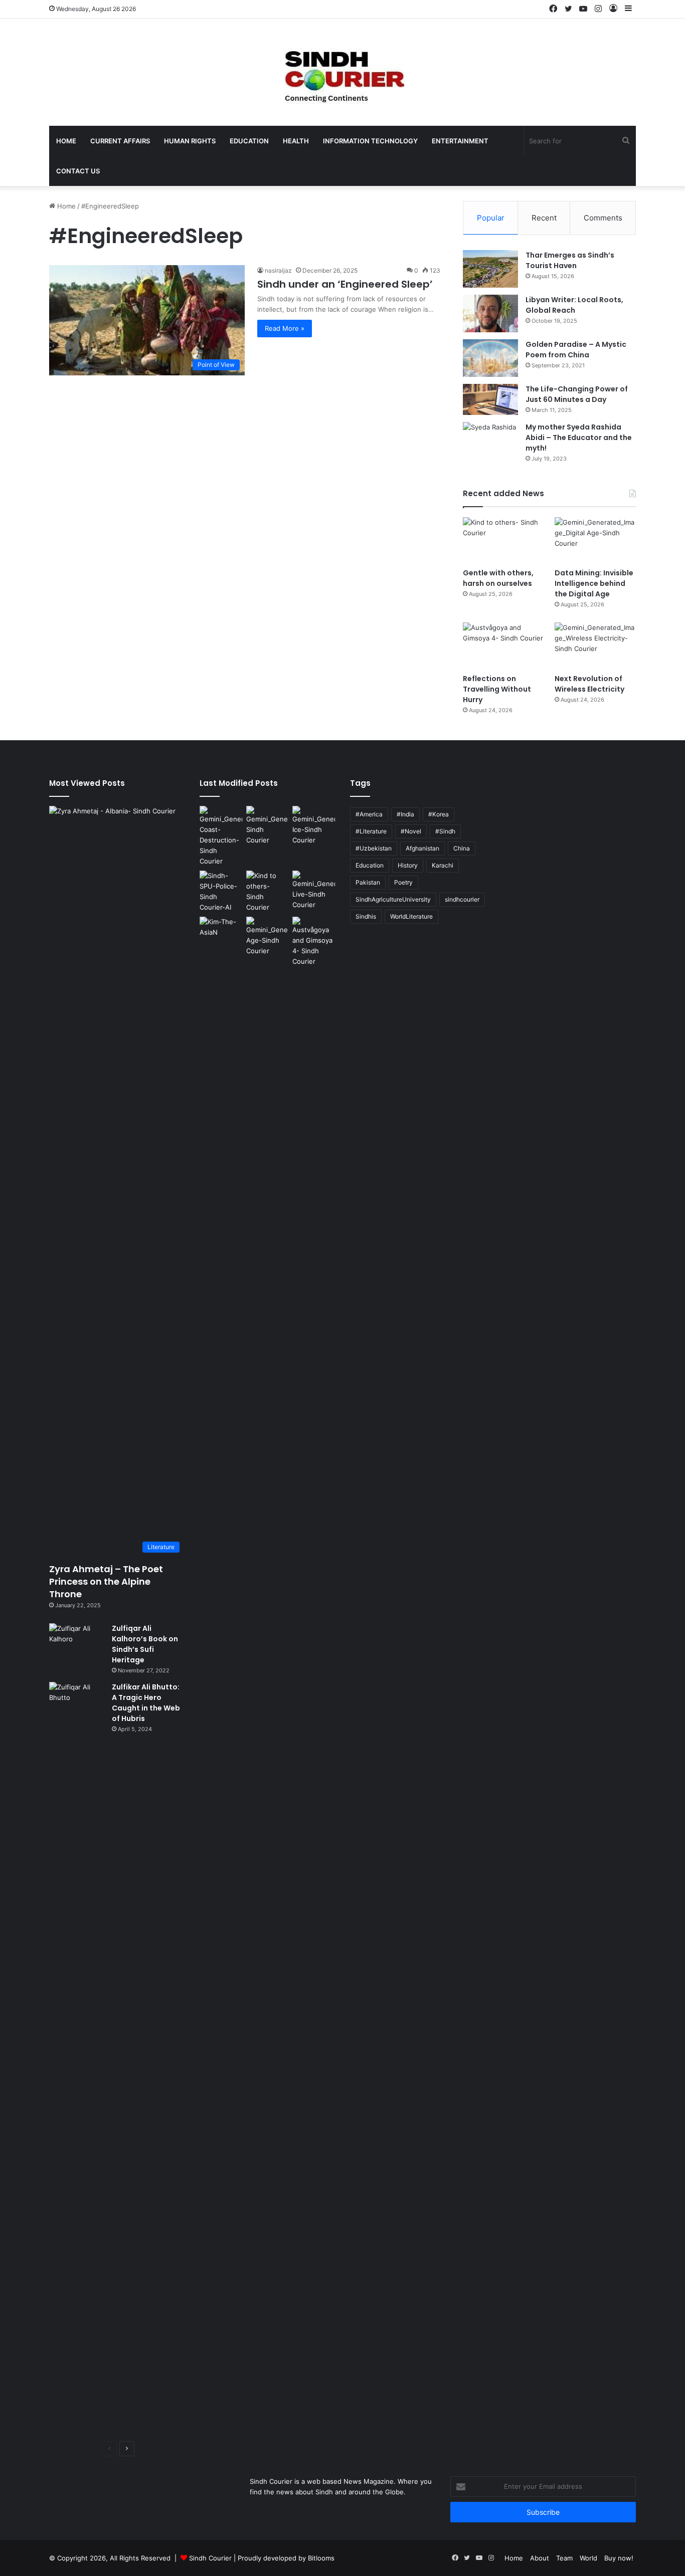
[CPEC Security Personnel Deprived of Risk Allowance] (221, 892)
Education (249, 141)
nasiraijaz (278, 270)
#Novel (411, 831)
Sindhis (366, 916)
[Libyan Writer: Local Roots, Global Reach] (490, 313)
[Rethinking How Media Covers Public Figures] (221, 929)
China (462, 848)
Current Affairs (120, 141)
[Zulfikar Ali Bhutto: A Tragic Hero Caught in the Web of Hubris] (77, 2058)
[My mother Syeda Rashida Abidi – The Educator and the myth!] (490, 441)
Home (66, 141)
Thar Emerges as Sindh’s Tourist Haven (570, 260)
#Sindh (445, 831)
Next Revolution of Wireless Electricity (589, 684)
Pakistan (368, 882)
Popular (491, 218)
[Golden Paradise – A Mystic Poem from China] (490, 358)
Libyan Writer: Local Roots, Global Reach (574, 305)
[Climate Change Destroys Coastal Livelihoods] (221, 836)
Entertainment (460, 141)
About (540, 2558)
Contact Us (78, 171)
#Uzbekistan (374, 848)
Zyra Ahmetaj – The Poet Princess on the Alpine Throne (106, 1581)
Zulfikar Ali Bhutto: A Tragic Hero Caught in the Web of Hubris (146, 1703)
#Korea (439, 814)
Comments (603, 218)
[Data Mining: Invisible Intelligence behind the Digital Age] (595, 540)
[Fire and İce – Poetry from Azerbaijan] (314, 826)
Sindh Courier (210, 2558)
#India (405, 814)
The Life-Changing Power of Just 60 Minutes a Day (577, 394)
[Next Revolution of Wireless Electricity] (595, 645)
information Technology (370, 141)
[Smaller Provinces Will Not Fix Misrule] (268, 826)
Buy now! (619, 2558)
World (588, 2558)
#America (369, 814)
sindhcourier (462, 899)
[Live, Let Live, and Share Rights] (314, 890)
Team (564, 2558)
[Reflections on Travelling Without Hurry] (503, 645)
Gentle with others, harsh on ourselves (498, 578)
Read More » (285, 328)
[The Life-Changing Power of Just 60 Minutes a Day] (490, 399)
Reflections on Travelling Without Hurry (497, 689)
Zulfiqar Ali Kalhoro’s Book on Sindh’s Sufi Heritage (145, 1644)
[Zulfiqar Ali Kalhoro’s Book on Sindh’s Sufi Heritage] (77, 1642)
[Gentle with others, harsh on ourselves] (503, 540)
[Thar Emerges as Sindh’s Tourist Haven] (490, 269)
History (408, 865)
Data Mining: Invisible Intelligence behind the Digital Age (594, 583)
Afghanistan (422, 848)
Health (296, 141)
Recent (544, 218)
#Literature (371, 831)
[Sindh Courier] (342, 72)
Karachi (443, 865)
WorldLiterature (411, 916)
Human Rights (190, 141)
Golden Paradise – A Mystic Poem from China (576, 350)
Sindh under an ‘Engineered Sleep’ (345, 284)
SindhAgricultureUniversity (393, 899)
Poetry (403, 882)
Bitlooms (321, 2558)
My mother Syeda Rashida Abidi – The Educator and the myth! (579, 438)
